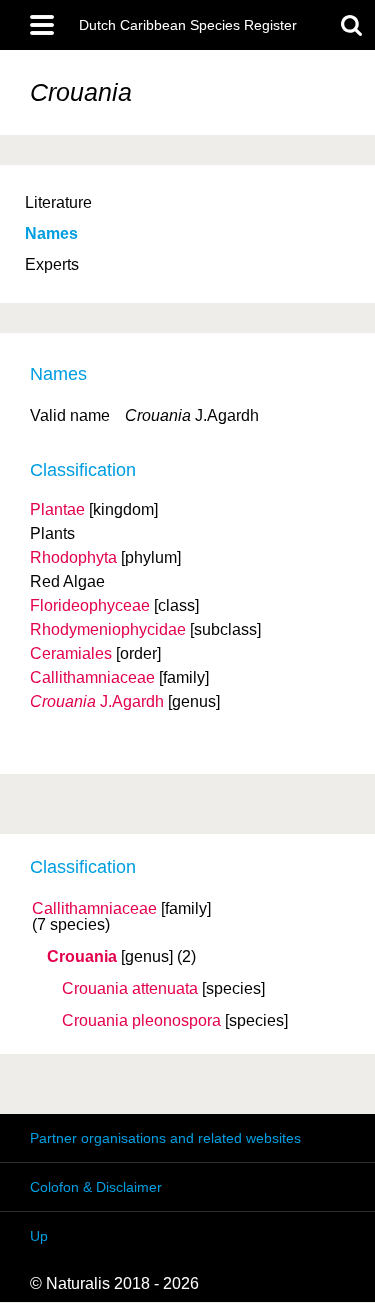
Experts (52, 264)
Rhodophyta (73, 557)
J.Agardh (97, 701)
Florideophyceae (90, 605)
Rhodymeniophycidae (108, 629)
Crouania (82, 957)
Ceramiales (71, 653)
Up (39, 1236)
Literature (58, 202)
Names (51, 233)
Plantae (57, 509)
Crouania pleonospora (141, 1021)
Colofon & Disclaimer (96, 1187)
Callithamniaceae (94, 909)
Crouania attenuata (130, 989)
